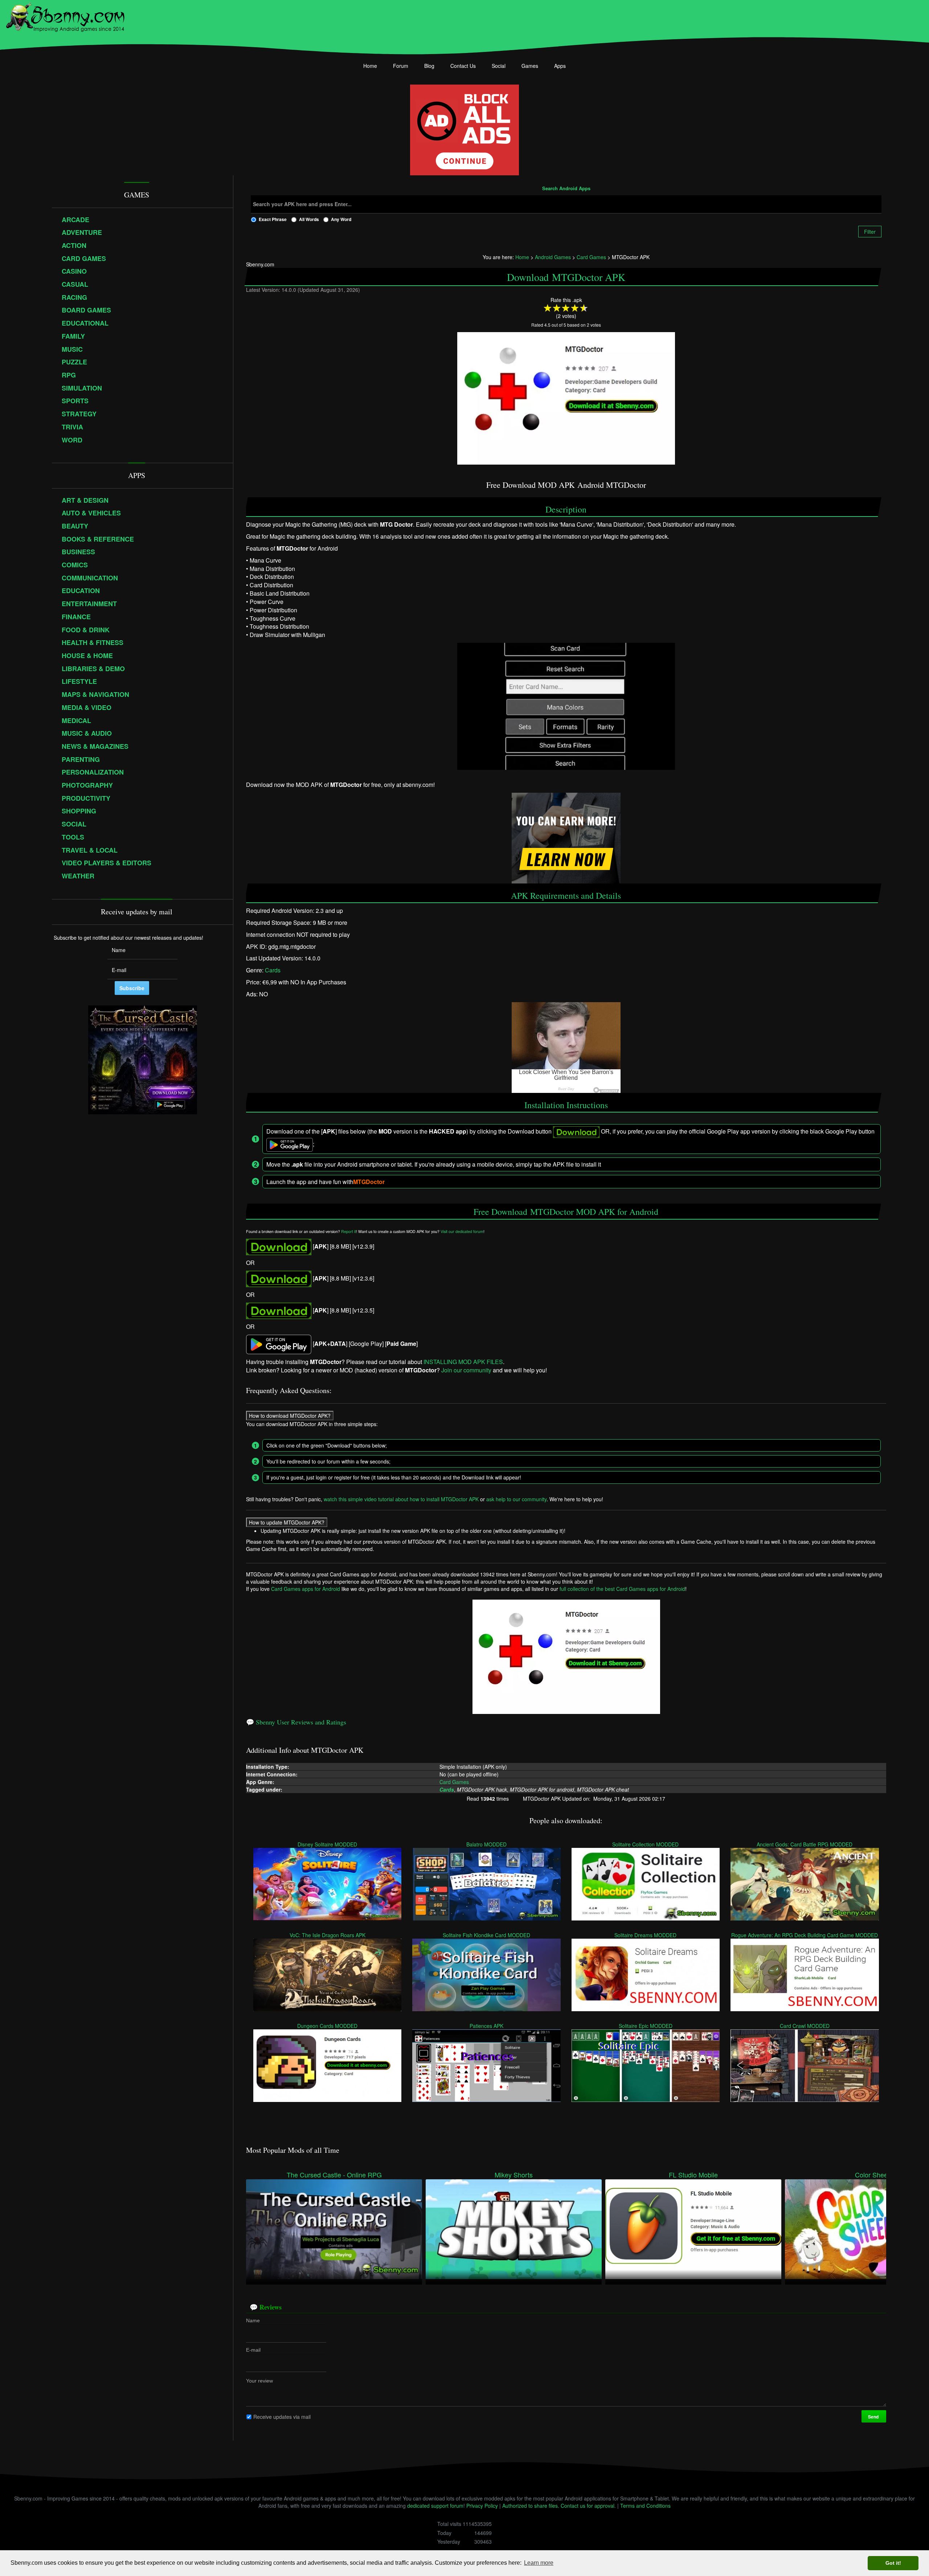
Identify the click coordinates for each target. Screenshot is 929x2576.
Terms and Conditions (645, 2506)
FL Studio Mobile (693, 2175)
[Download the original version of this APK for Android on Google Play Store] (279, 1344)
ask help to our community (516, 1499)
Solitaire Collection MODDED (646, 1844)
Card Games (455, 1782)
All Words (309, 219)
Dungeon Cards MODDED (328, 2025)
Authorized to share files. (531, 2506)
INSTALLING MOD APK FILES (463, 1362)
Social (499, 66)
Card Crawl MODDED (805, 2025)
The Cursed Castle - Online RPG (334, 2175)
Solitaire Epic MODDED (646, 2025)
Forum (401, 66)
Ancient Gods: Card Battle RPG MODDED (805, 1844)
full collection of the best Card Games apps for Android (622, 1589)
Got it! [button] (893, 2563)
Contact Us (463, 66)
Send (874, 2416)
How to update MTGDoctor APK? (287, 1522)
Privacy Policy (482, 2506)
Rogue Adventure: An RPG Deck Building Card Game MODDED (805, 1935)
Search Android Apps (566, 189)
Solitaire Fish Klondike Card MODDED (487, 1935)
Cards (273, 970)
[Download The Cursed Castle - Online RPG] (334, 2229)
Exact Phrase (273, 219)
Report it (349, 1232)
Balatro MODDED (487, 1844)
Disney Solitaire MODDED (328, 1844)
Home (370, 66)
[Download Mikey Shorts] (514, 2229)
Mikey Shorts (514, 2175)
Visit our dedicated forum (462, 1232)
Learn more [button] (539, 2563)
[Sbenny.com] (65, 16)
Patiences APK (487, 2025)
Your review (259, 2380)
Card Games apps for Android (306, 1589)
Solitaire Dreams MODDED (646, 1935)
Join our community (466, 1370)
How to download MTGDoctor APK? (290, 1415)
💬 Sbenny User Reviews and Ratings (296, 1722)
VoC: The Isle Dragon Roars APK (328, 1935)
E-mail (253, 2350)
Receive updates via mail (282, 2416)
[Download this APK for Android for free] (279, 1246)
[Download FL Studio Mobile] (693, 2229)
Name (253, 2320)
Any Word (341, 219)
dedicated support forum (435, 2506)
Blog (429, 66)
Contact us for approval (588, 2506)
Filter (870, 232)
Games (530, 66)
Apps (560, 66)
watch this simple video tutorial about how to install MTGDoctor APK (401, 1499)
